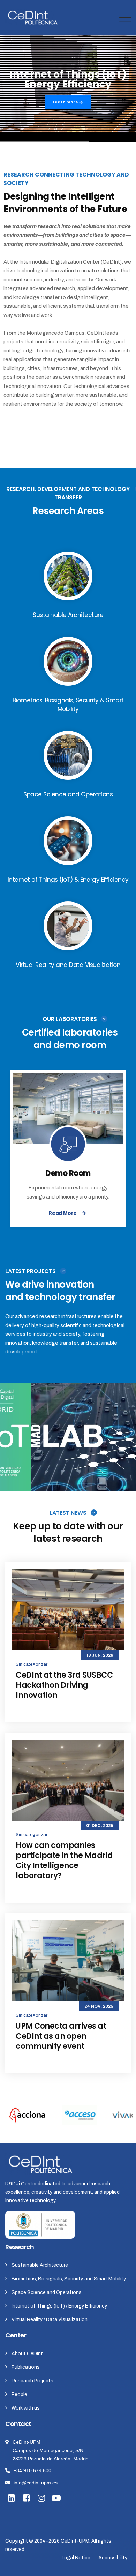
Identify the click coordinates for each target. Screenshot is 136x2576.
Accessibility (113, 2558)
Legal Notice (76, 2558)
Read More (63, 1213)
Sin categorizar (32, 1664)
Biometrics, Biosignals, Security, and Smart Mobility (69, 2279)
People (19, 2394)
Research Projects (32, 2381)
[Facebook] (27, 2499)
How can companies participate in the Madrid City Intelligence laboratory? (64, 1860)
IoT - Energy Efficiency (68, 1433)
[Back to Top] (121, 2565)
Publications (26, 2367)
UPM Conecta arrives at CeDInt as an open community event (61, 2036)
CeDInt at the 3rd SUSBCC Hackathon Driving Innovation (64, 1685)
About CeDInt (27, 2354)
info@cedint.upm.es (36, 2483)
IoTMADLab (68, 1442)
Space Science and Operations (47, 2292)
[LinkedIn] (12, 2499)
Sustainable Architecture (40, 2265)
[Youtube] (57, 2499)
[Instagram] (42, 2499)
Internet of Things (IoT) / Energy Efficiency (59, 2306)
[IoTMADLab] (124, 1478)
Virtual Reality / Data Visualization (50, 2320)
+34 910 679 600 (32, 2470)
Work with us (26, 2408)
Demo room (68, 1173)
